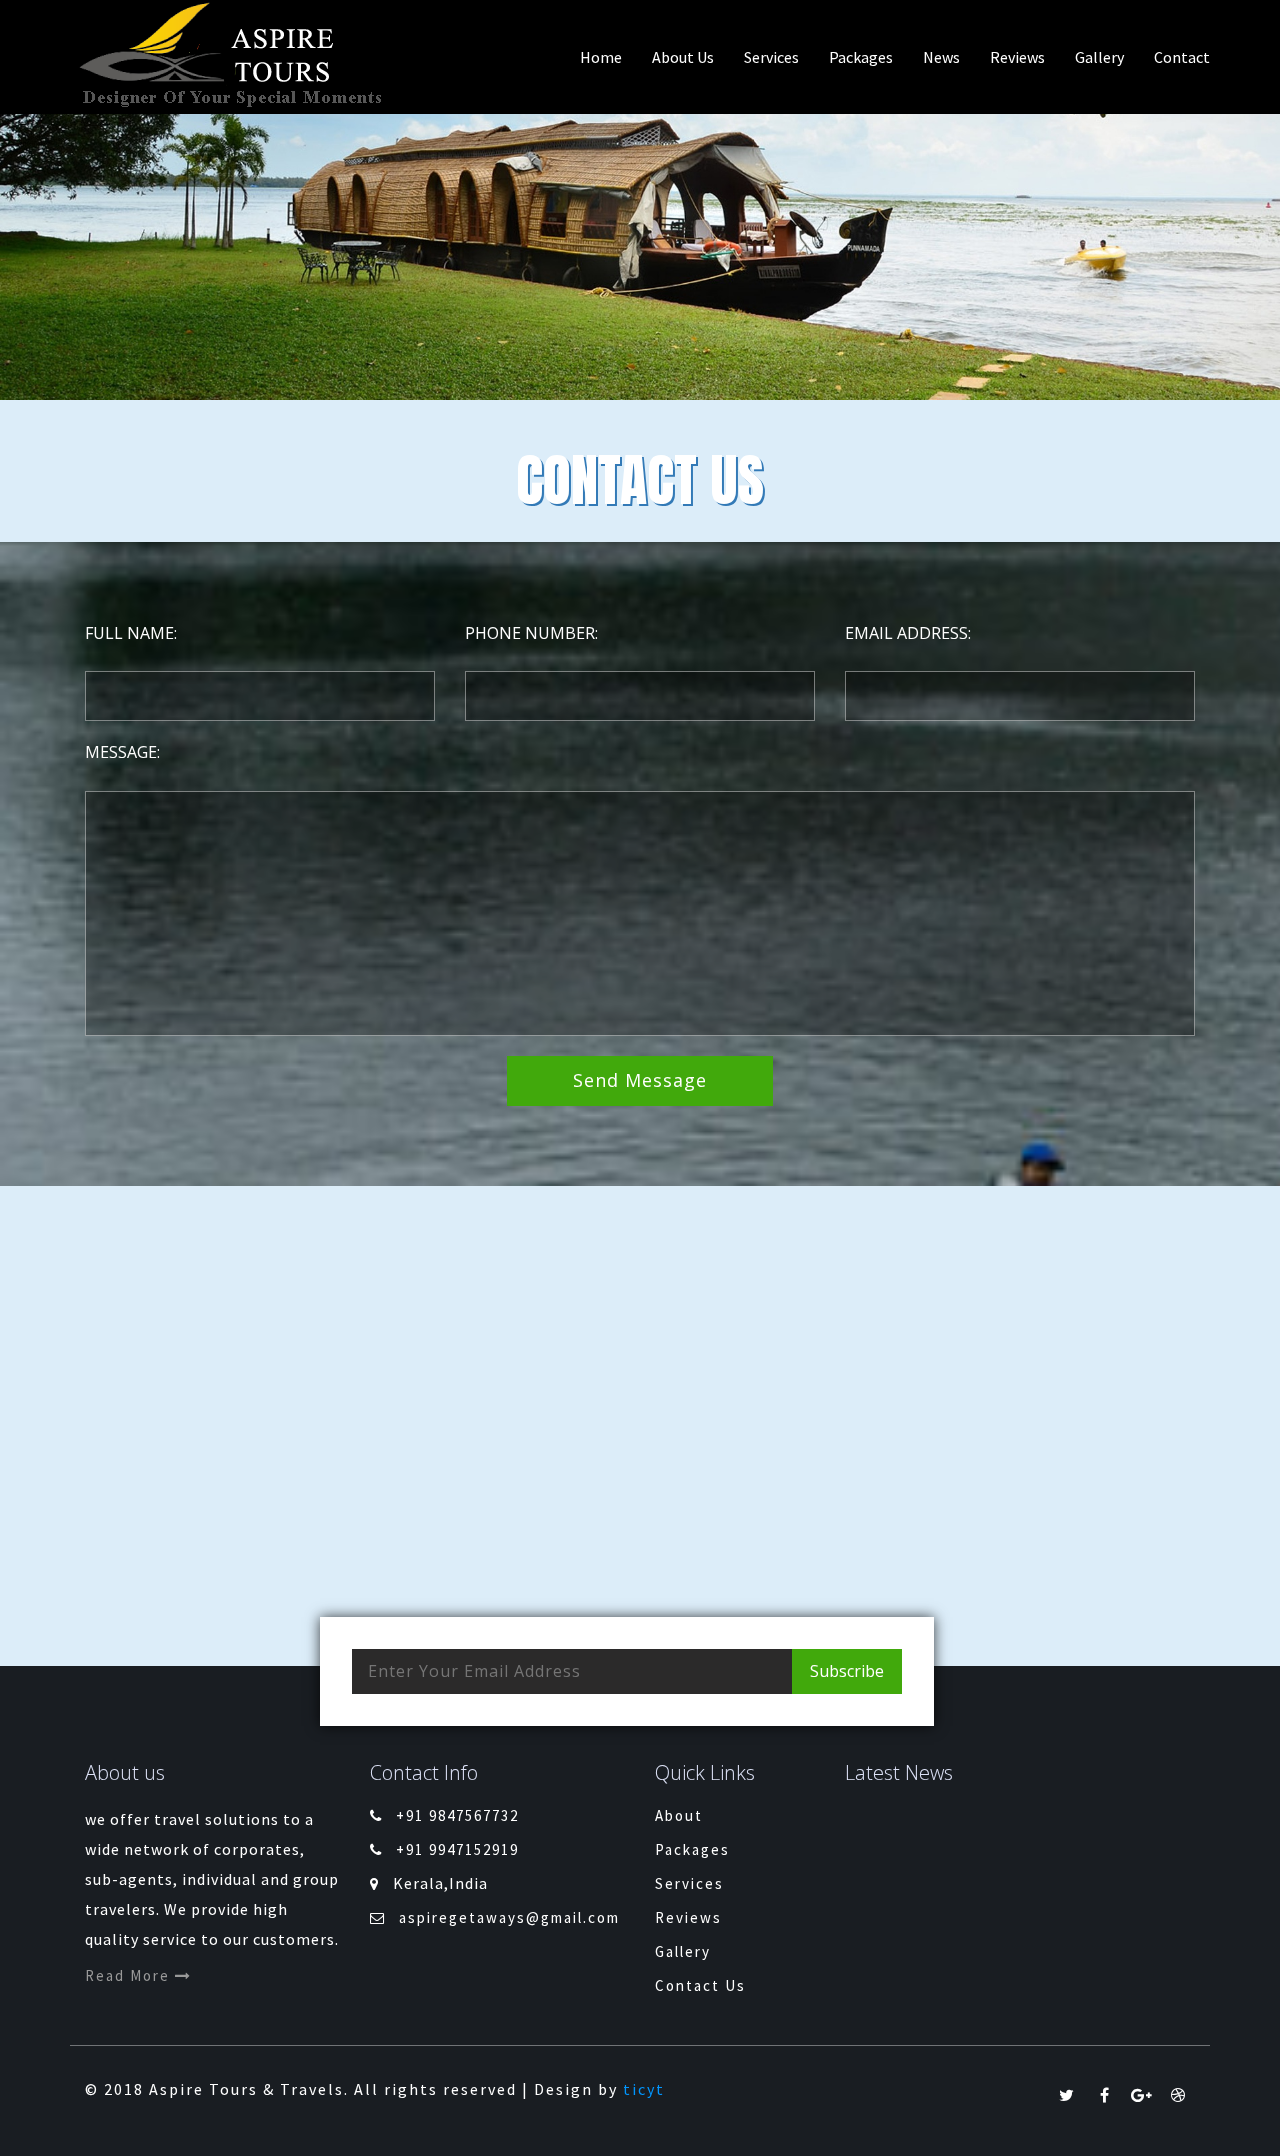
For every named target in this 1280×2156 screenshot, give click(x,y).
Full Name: (131, 633)
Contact (1182, 57)
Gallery (1099, 57)
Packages (861, 57)
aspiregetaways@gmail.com (509, 1917)
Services (771, 57)
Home (601, 57)
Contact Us (700, 1985)
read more (130, 1975)
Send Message (640, 1080)
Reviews (1017, 57)
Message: (122, 752)
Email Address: (908, 633)
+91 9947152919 (457, 1849)
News (941, 57)
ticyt (644, 2089)
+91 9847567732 (457, 1815)
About (679, 1815)
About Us (683, 57)
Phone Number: (531, 633)
